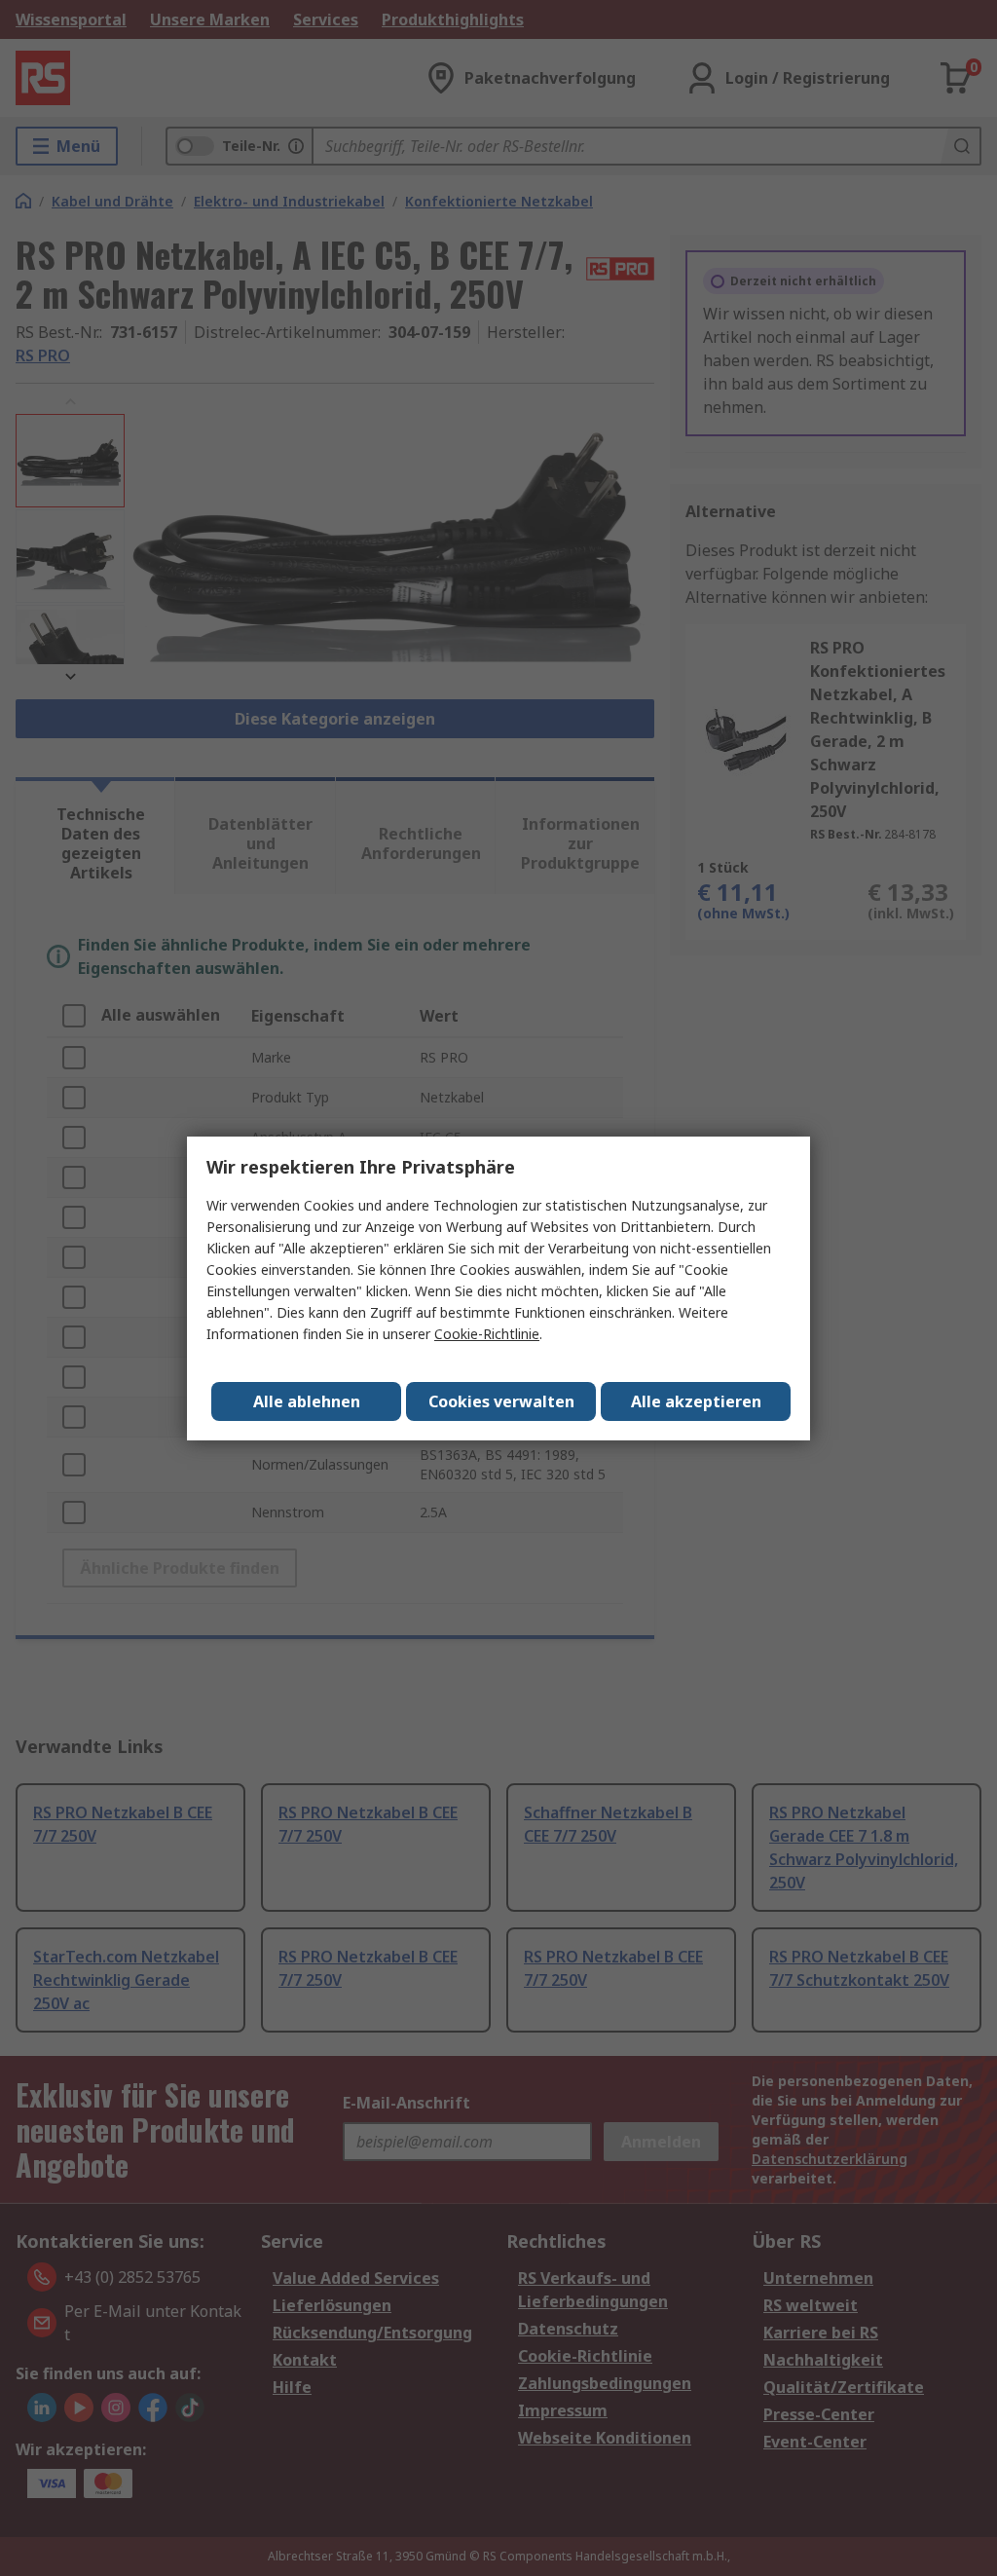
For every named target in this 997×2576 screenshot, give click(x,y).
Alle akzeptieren (696, 1401)
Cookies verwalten (501, 1401)
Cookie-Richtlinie (487, 1334)
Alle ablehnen (307, 1401)
